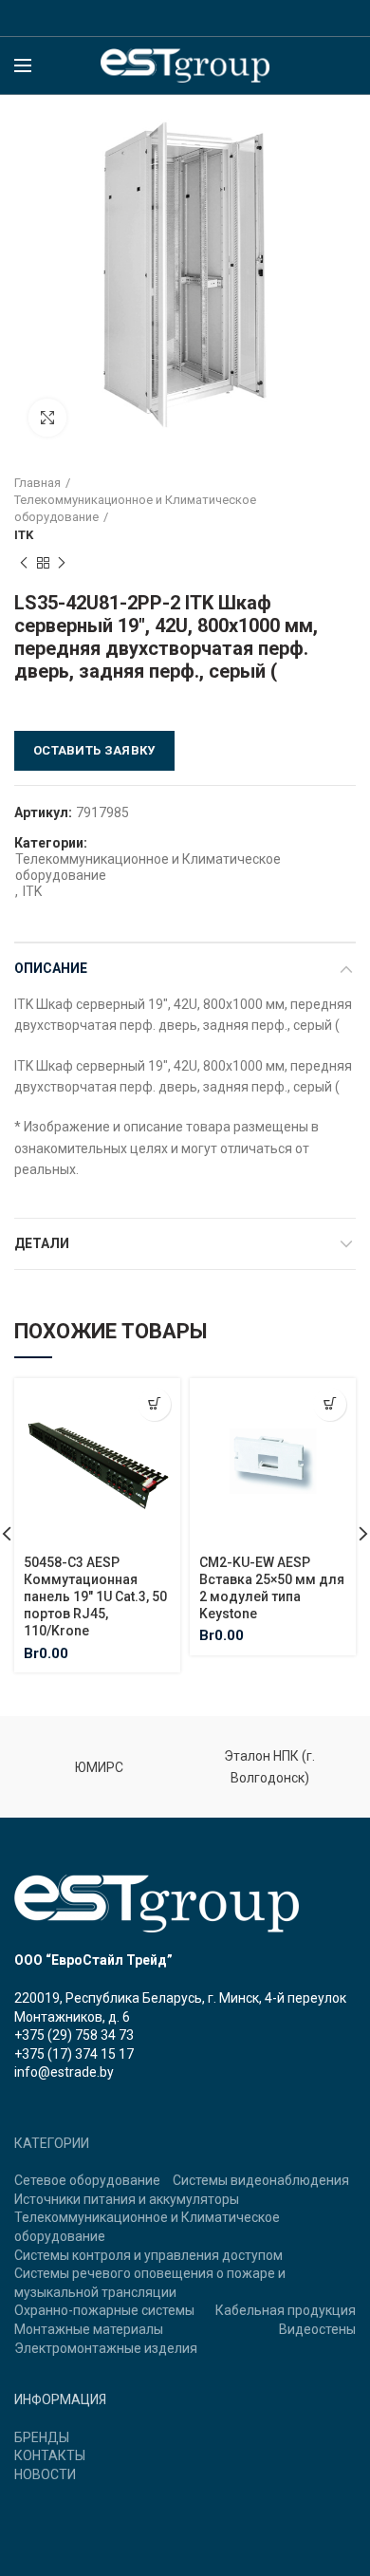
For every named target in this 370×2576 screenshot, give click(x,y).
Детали (42, 1243)
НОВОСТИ (45, 2474)
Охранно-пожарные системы (104, 2310)
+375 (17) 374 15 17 (74, 2054)
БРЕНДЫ (42, 2437)
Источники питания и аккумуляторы (127, 2199)
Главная (37, 483)
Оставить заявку (94, 750)
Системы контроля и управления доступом (148, 2255)
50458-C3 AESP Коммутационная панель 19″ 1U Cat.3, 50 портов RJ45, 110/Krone (95, 1597)
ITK (24, 535)
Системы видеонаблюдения (261, 2180)
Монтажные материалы (89, 2329)
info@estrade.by (64, 2072)
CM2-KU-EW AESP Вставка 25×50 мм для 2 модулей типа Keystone (272, 1588)
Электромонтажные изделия (106, 2348)
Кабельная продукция (286, 2310)
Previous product (24, 563)
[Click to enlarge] (47, 418)
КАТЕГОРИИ (52, 2143)
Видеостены (317, 2329)
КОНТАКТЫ (50, 2455)
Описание (51, 968)
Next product (62, 563)
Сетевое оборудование (87, 2180)
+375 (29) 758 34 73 (74, 2035)
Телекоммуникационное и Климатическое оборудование (135, 508)
